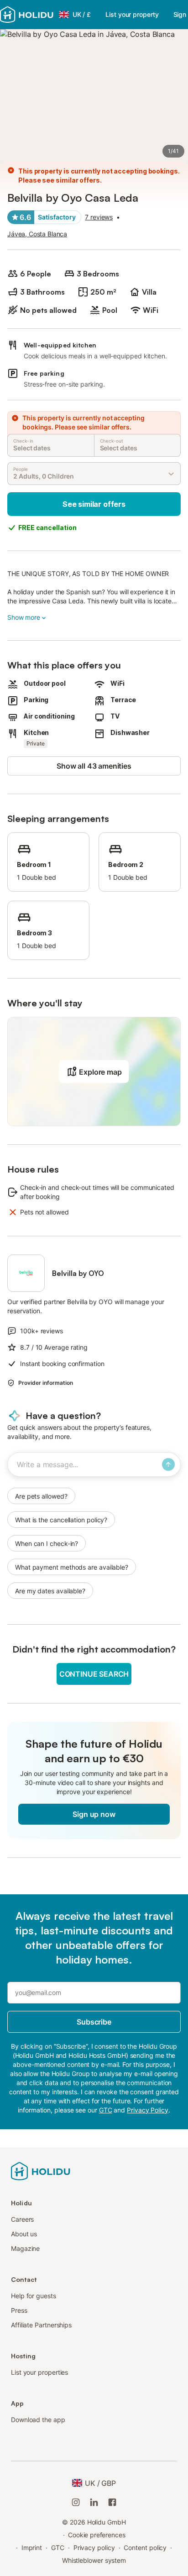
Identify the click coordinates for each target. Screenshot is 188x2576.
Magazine (25, 2248)
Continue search (94, 1674)
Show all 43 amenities (94, 766)
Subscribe (94, 2022)
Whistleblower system (94, 2560)
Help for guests (34, 2296)
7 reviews (99, 217)
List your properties (39, 2372)
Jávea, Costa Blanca (37, 234)
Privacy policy (94, 2548)
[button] (94, 1071)
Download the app (38, 2420)
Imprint (32, 2548)
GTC (58, 2548)
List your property (132, 14)
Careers (22, 2219)
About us (24, 2234)
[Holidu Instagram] (76, 2502)
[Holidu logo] (27, 15)
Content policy (145, 2548)
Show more (24, 617)
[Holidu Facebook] (112, 2502)
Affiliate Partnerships (41, 2325)
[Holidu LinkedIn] (94, 2502)
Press (19, 2310)
